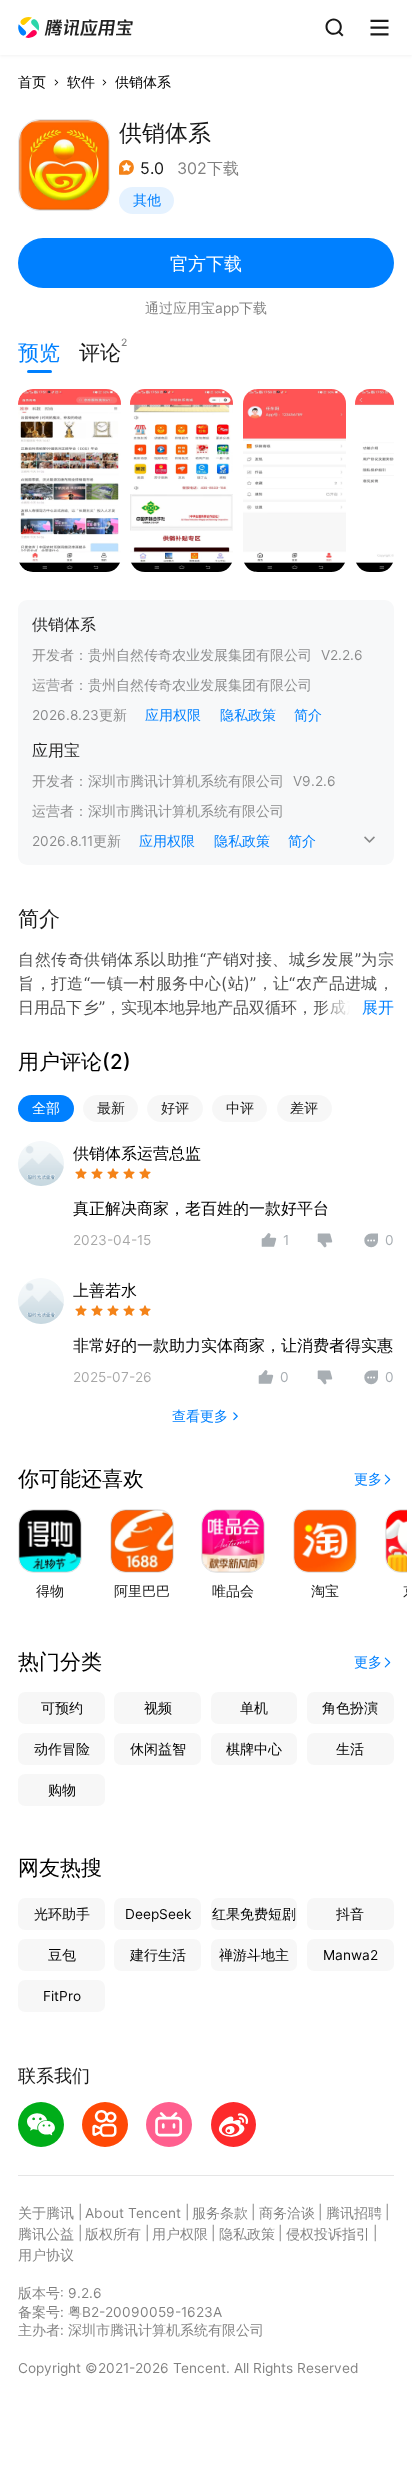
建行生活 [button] (158, 1955)
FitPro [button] (62, 1996)
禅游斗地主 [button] (254, 1955)
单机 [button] (254, 1708)
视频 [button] (158, 1708)
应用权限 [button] (173, 715)
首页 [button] (32, 82)
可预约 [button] (62, 1708)
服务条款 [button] (220, 2213)
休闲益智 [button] (158, 1749)
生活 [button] (350, 1749)
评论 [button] (100, 350)
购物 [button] (62, 1790)
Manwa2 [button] (350, 1955)
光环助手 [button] (62, 1914)
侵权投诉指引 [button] (328, 2234)
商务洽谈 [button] (287, 2213)
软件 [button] (81, 82)
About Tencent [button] (133, 2213)
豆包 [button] (62, 1955)
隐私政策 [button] (248, 715)
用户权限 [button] (180, 2234)
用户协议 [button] (46, 2255)
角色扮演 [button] (350, 1708)
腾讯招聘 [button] (354, 2213)
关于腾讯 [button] (46, 2213)
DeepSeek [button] (158, 1914)
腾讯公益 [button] (46, 2234)
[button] (76, 28)
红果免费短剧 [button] (254, 1914)
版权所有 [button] (113, 2234)
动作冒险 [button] (62, 1749)
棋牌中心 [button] (254, 1749)
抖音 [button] (350, 1914)
